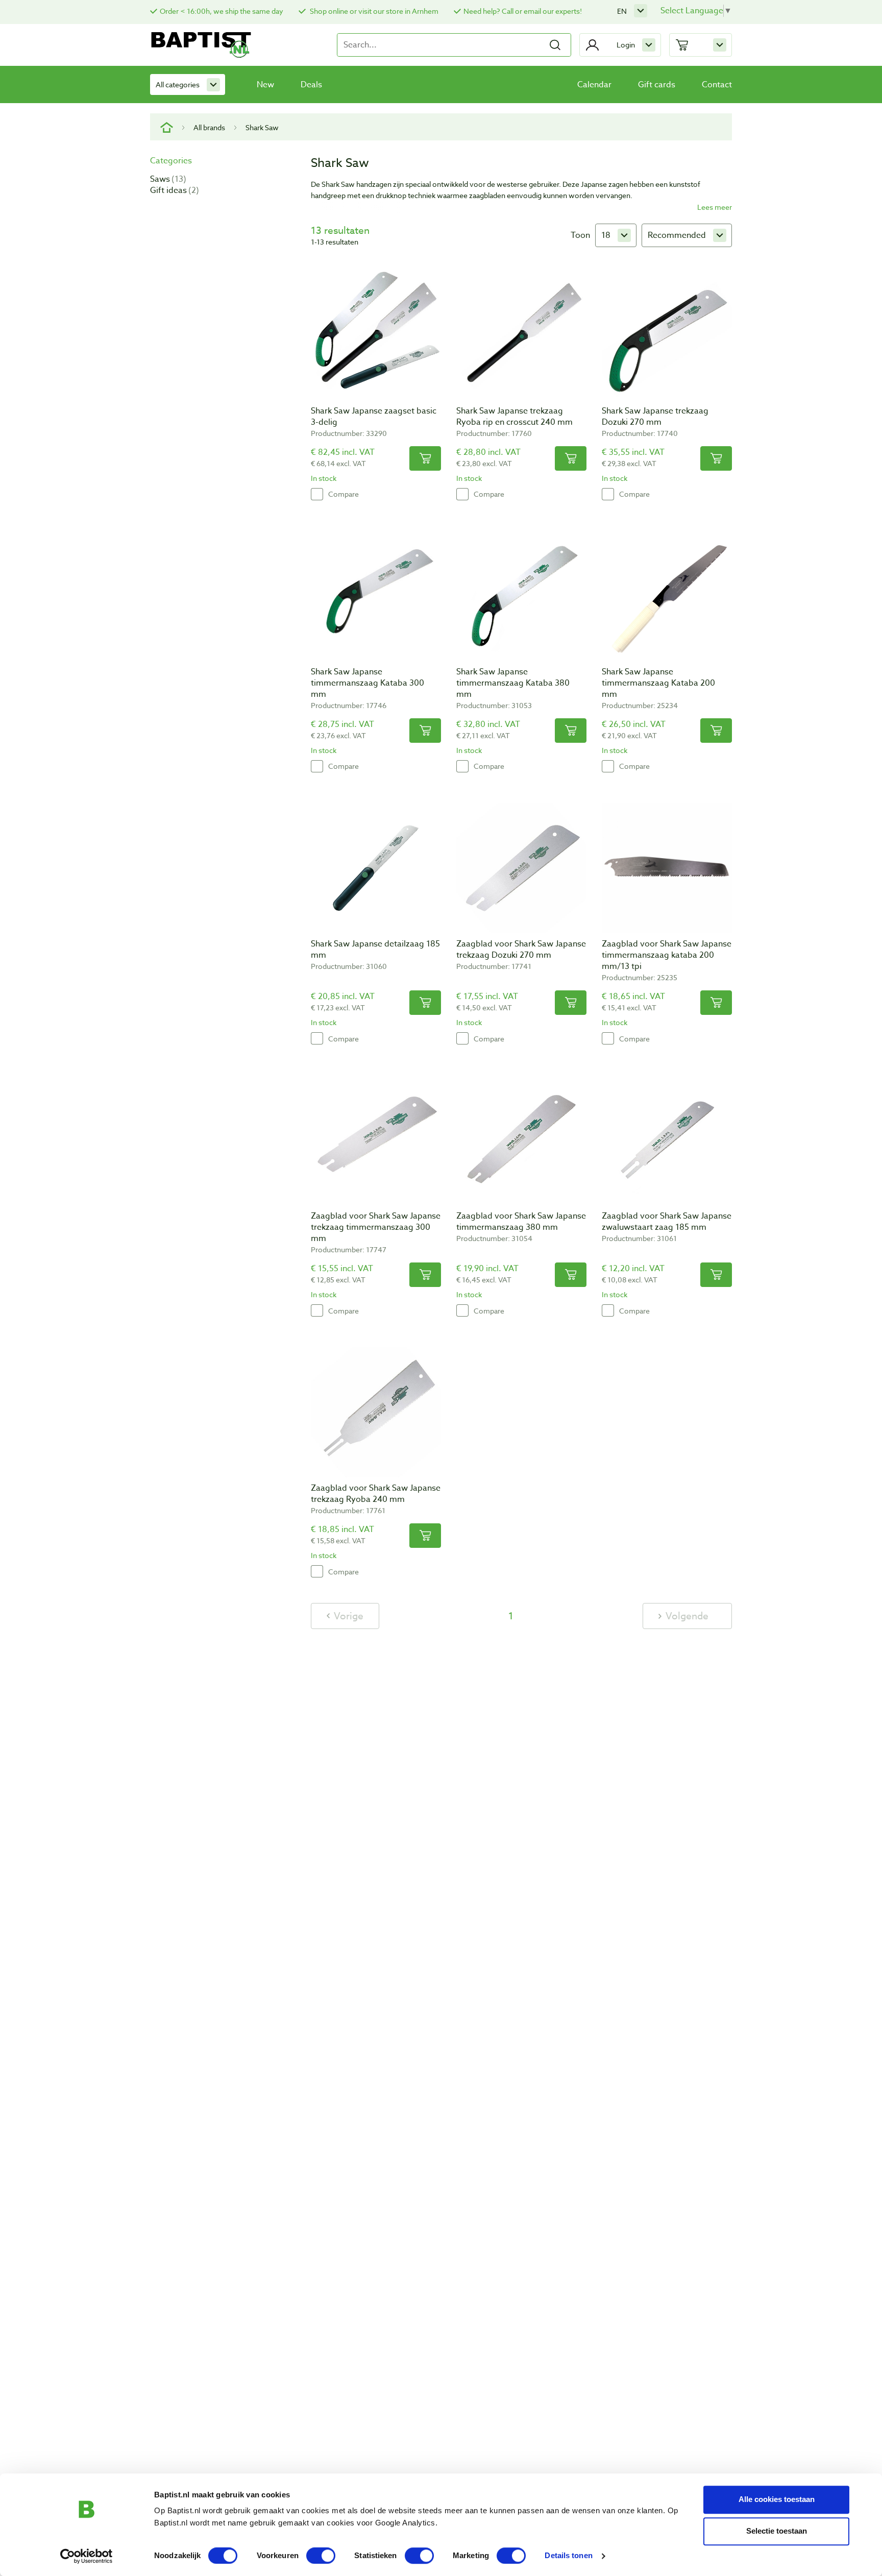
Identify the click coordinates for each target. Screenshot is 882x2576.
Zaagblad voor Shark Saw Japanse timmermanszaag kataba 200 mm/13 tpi (667, 955)
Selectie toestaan (777, 2531)
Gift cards (657, 85)
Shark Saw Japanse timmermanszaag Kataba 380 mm (513, 683)
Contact (717, 85)
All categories (178, 84)
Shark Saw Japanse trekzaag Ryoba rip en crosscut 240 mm (514, 417)
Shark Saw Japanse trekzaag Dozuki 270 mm (655, 417)
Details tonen (568, 2556)
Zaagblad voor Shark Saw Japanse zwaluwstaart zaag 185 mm (667, 1222)
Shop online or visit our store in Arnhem (373, 11)
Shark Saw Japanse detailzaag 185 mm (375, 950)
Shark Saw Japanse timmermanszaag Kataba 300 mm (367, 683)
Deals (311, 85)
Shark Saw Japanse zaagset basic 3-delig (374, 417)
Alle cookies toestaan (777, 2499)
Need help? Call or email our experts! (523, 11)
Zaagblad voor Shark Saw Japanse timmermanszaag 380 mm (521, 1222)
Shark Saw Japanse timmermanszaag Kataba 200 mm (658, 683)
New (265, 85)
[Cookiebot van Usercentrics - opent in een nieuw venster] (87, 2556)
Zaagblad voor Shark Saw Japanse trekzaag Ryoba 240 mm (376, 1494)
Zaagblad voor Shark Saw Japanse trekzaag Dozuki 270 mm (521, 950)
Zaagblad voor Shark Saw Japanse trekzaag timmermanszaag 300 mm (376, 1227)
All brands (209, 127)
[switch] (321, 2556)
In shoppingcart (425, 458)
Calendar (594, 85)
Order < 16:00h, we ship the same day (222, 11)
